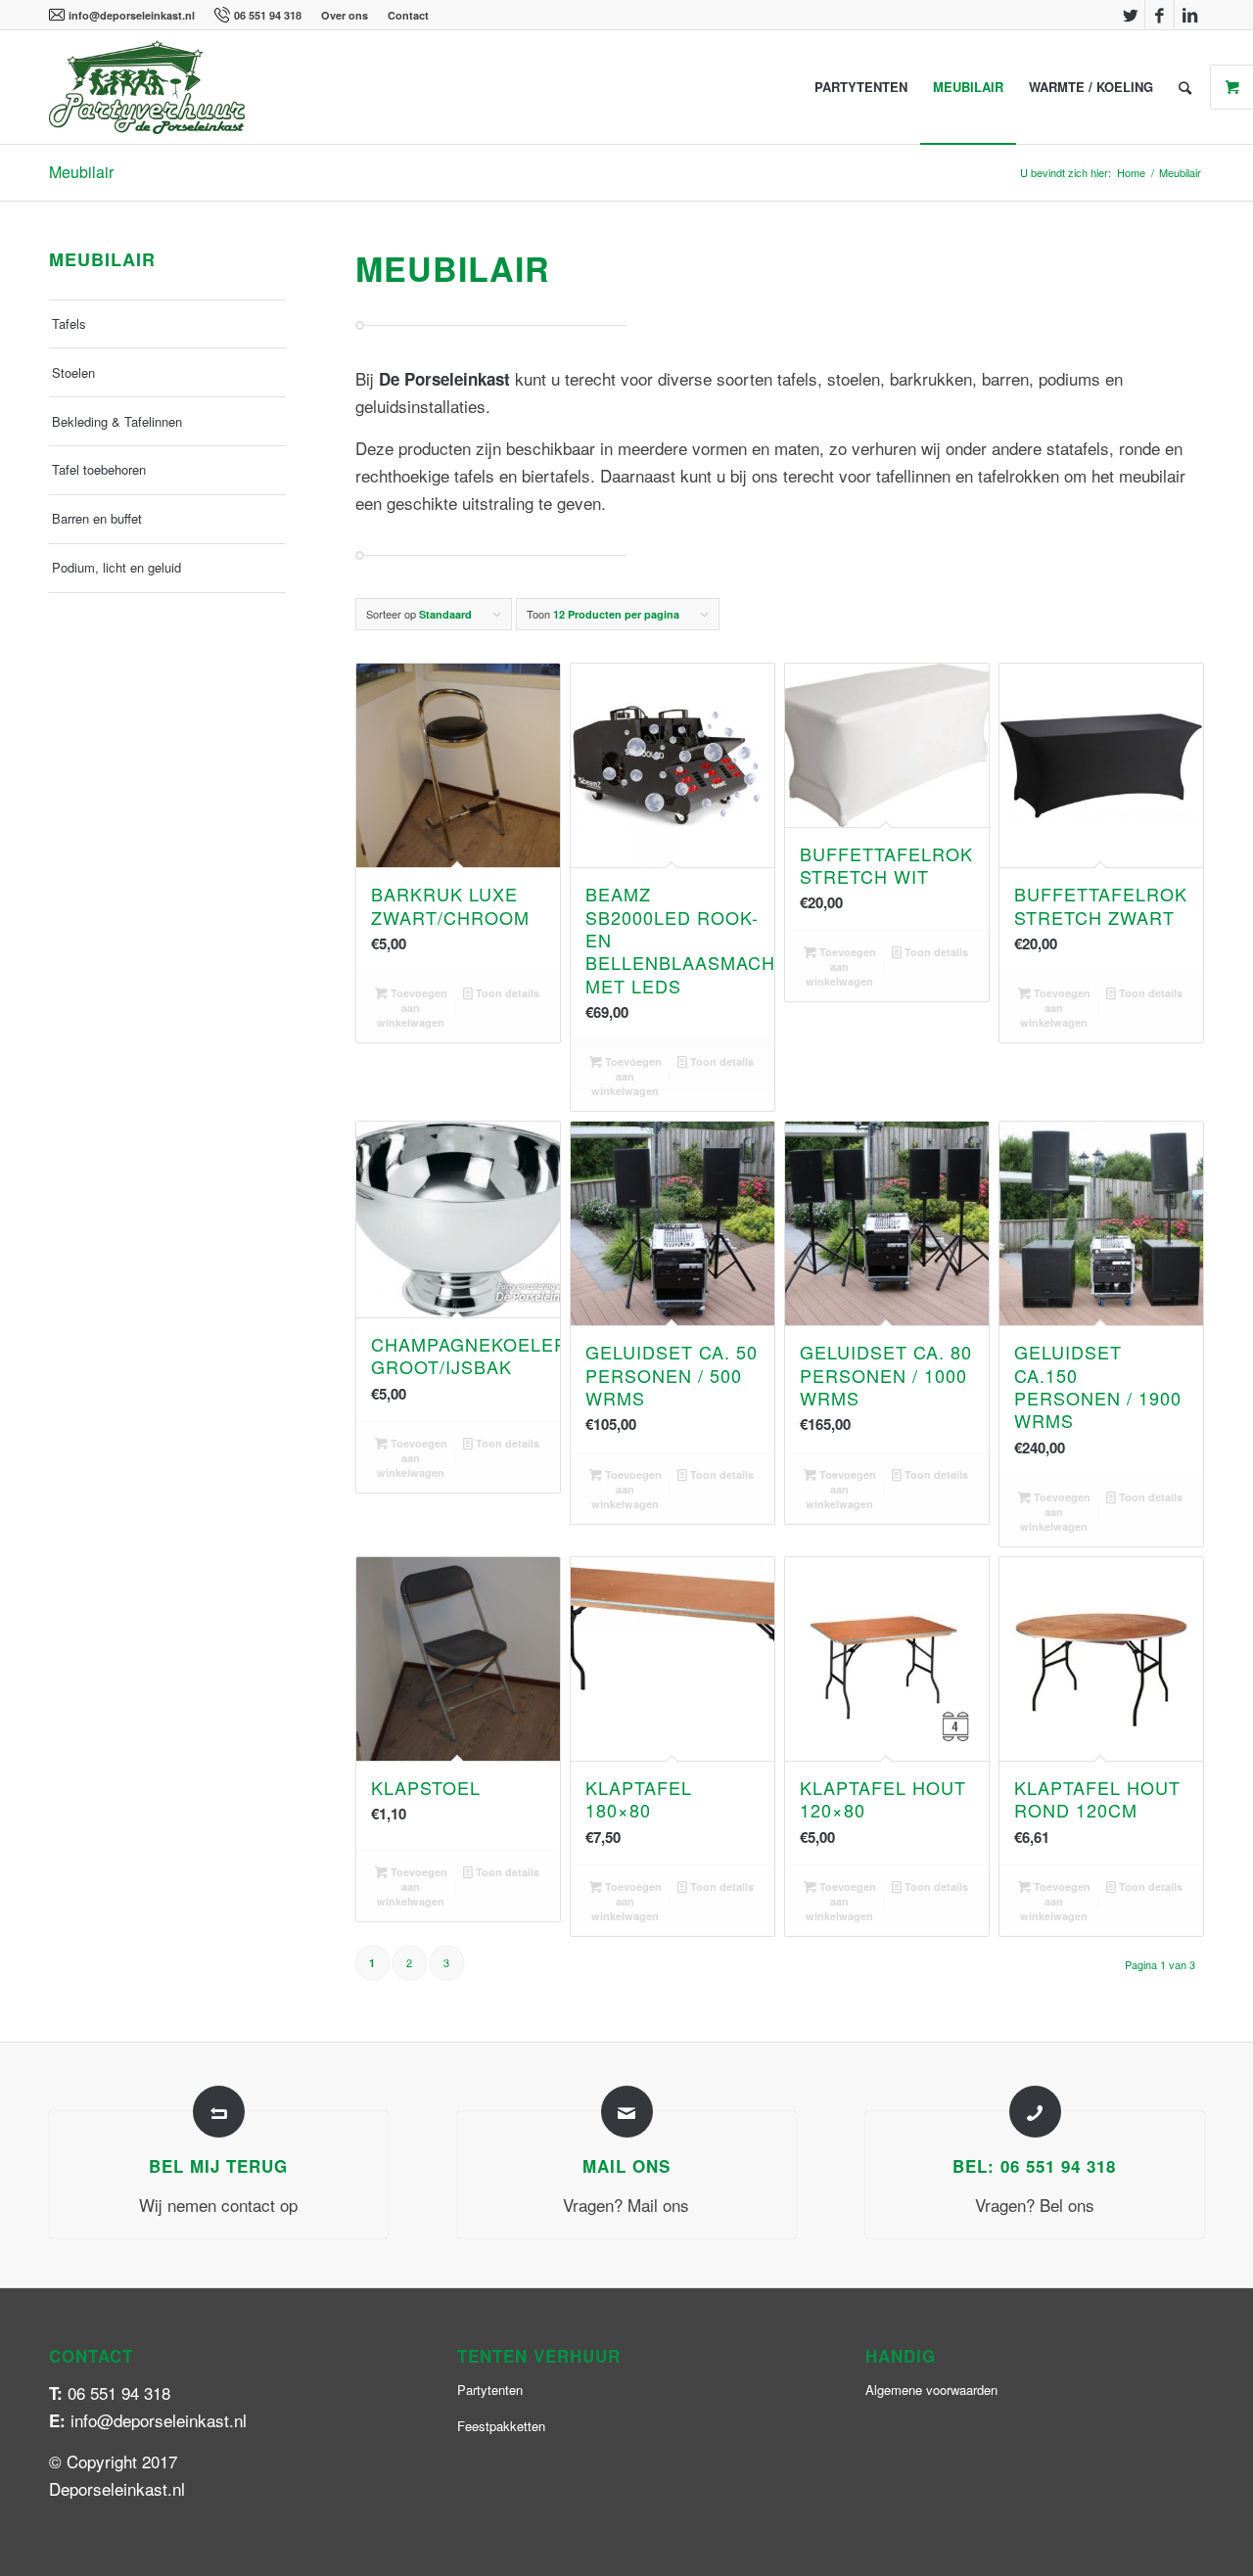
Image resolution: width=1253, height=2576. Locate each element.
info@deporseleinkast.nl (132, 15)
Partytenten (490, 2390)
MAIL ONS (626, 2166)
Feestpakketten (501, 2426)
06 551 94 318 (268, 15)
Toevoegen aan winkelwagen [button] (412, 1008)
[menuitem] (127, 15)
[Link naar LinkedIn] (1189, 15)
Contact (408, 15)
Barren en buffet (97, 518)
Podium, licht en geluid (116, 567)
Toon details (506, 993)
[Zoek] (1185, 87)
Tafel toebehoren (99, 469)
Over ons (345, 15)
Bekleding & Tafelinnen (117, 421)
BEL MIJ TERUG (218, 2166)
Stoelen (73, 372)
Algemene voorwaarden (931, 2390)
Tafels (69, 323)
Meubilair (81, 172)
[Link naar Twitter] (1130, 15)
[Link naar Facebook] (1160, 15)
